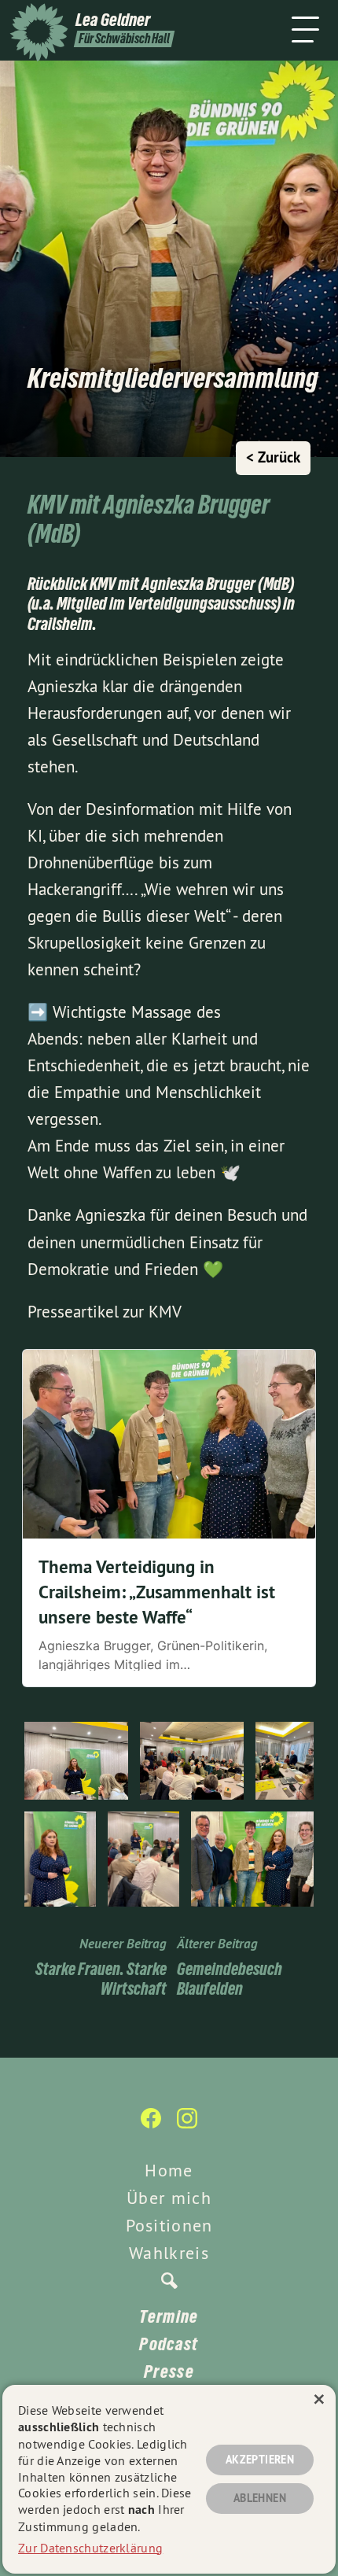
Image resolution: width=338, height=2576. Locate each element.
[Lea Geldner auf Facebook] (151, 2126)
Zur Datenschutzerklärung (90, 2548)
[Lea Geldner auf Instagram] (187, 2126)
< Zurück (273, 457)
